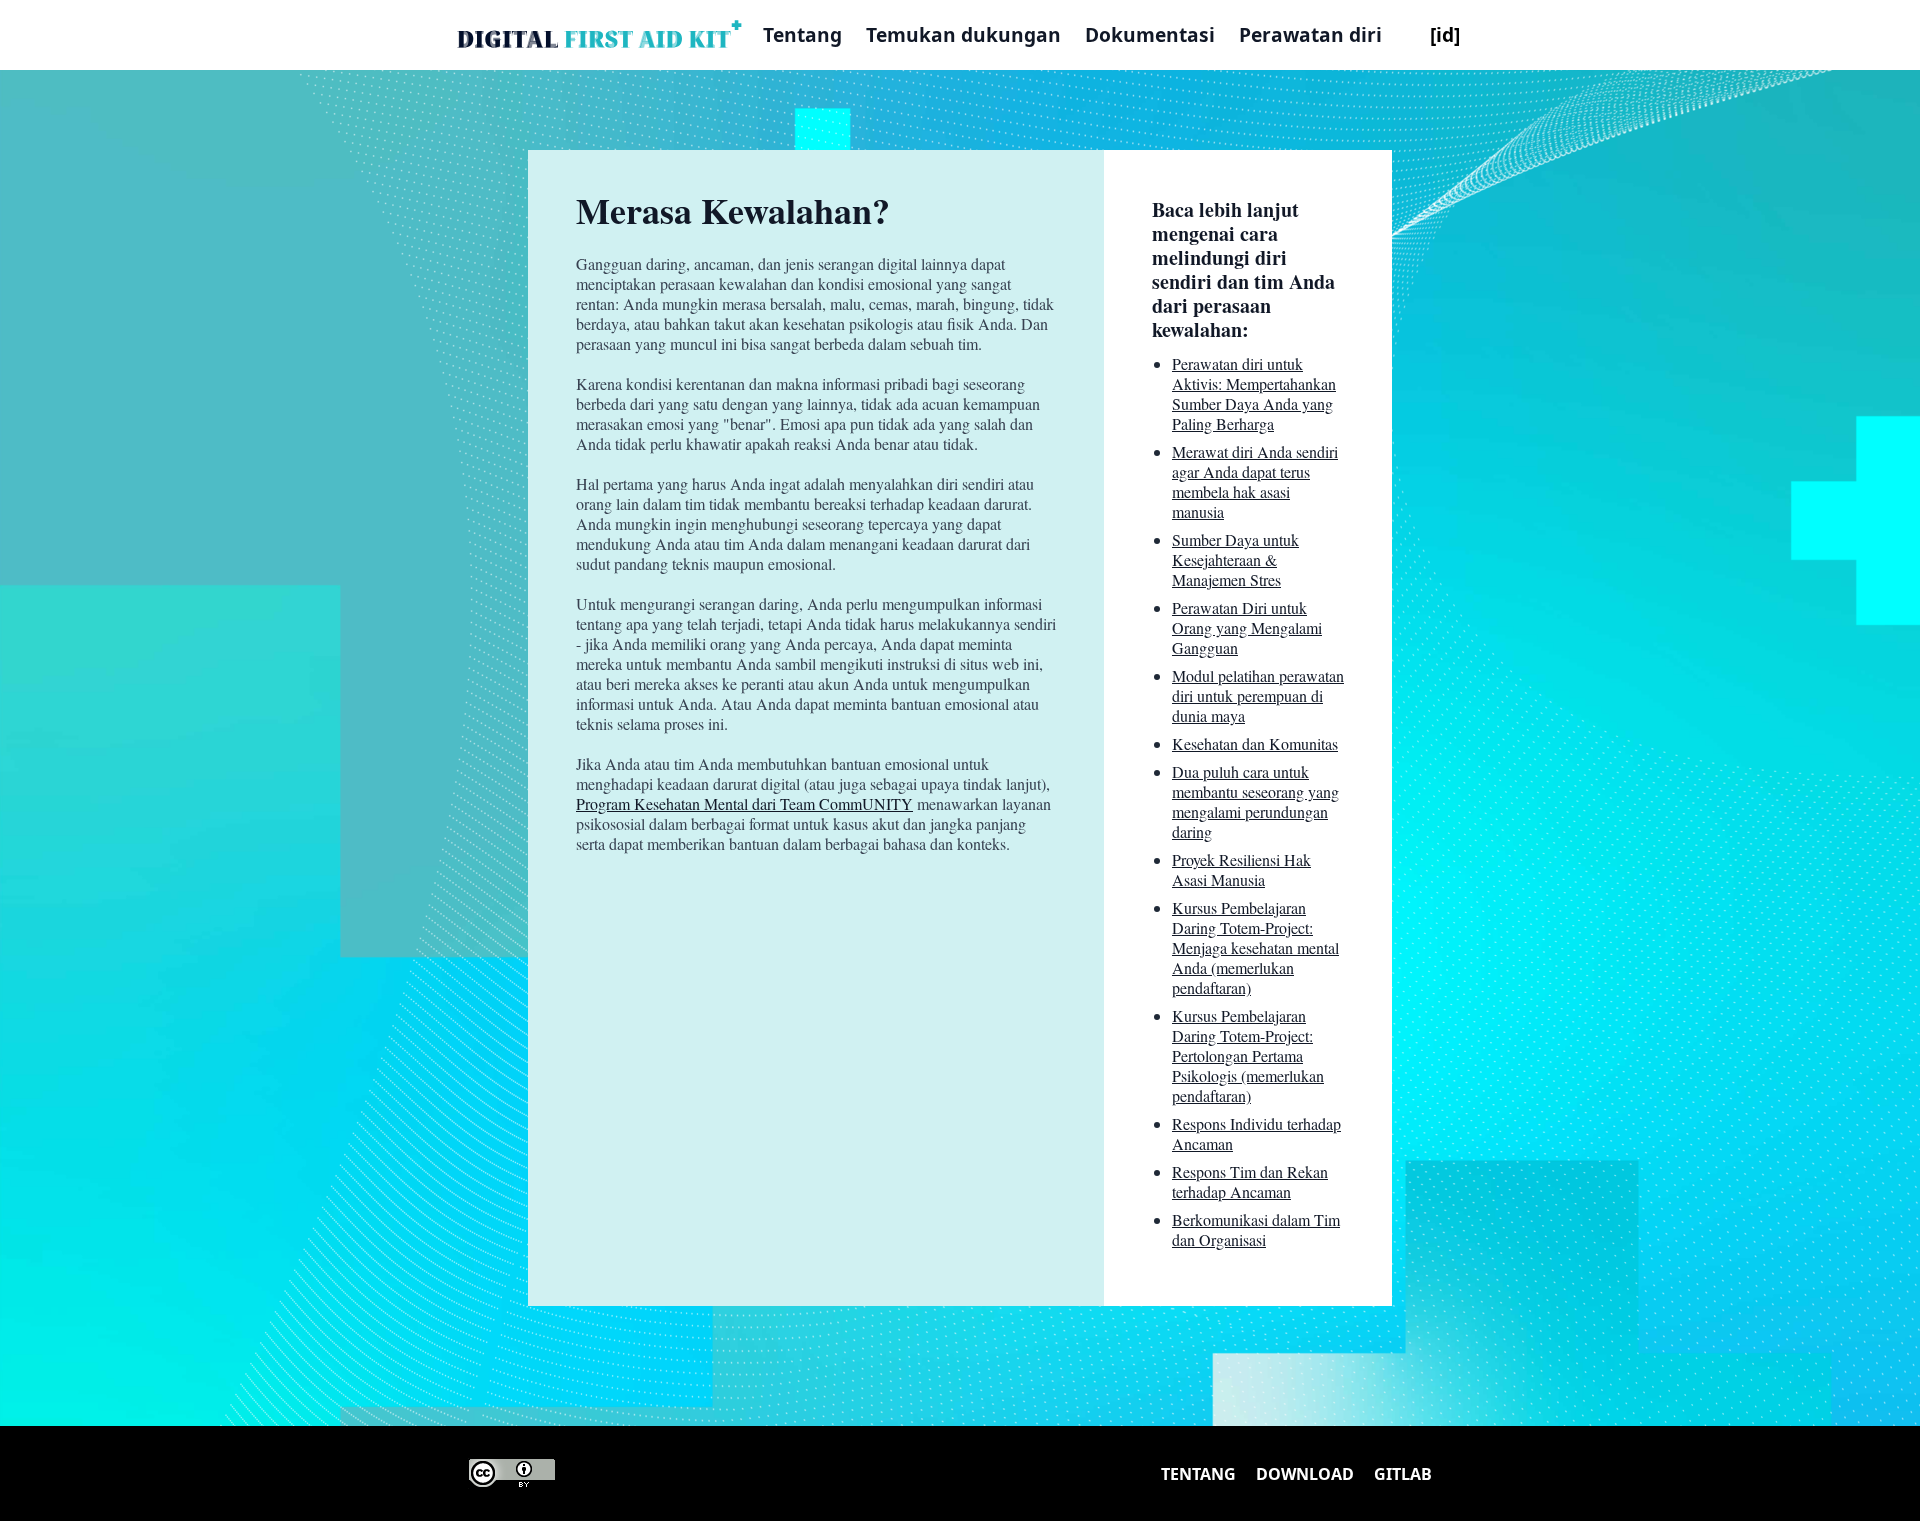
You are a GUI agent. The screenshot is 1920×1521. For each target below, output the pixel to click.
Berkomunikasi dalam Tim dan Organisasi (1256, 1229)
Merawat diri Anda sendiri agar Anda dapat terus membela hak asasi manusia (1255, 481)
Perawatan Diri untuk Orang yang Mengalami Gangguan (1247, 627)
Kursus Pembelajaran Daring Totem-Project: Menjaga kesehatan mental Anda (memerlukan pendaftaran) (1255, 947)
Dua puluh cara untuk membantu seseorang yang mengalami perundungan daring (1255, 801)
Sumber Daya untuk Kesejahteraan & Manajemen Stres (1235, 559)
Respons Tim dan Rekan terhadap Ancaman (1250, 1181)
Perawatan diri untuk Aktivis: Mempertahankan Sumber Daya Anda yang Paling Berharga (1254, 393)
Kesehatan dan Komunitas (1255, 743)
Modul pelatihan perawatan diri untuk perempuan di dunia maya (1258, 695)
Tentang (802, 34)
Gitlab (1403, 1474)
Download (1305, 1474)
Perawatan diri (1310, 34)
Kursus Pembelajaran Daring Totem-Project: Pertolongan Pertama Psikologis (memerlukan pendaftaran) (1248, 1055)
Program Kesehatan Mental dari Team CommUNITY (744, 803)
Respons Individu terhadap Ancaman (1256, 1133)
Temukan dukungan (963, 34)
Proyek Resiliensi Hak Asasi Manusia (1241, 869)
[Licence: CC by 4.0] (512, 1473)
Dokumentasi (1150, 34)
